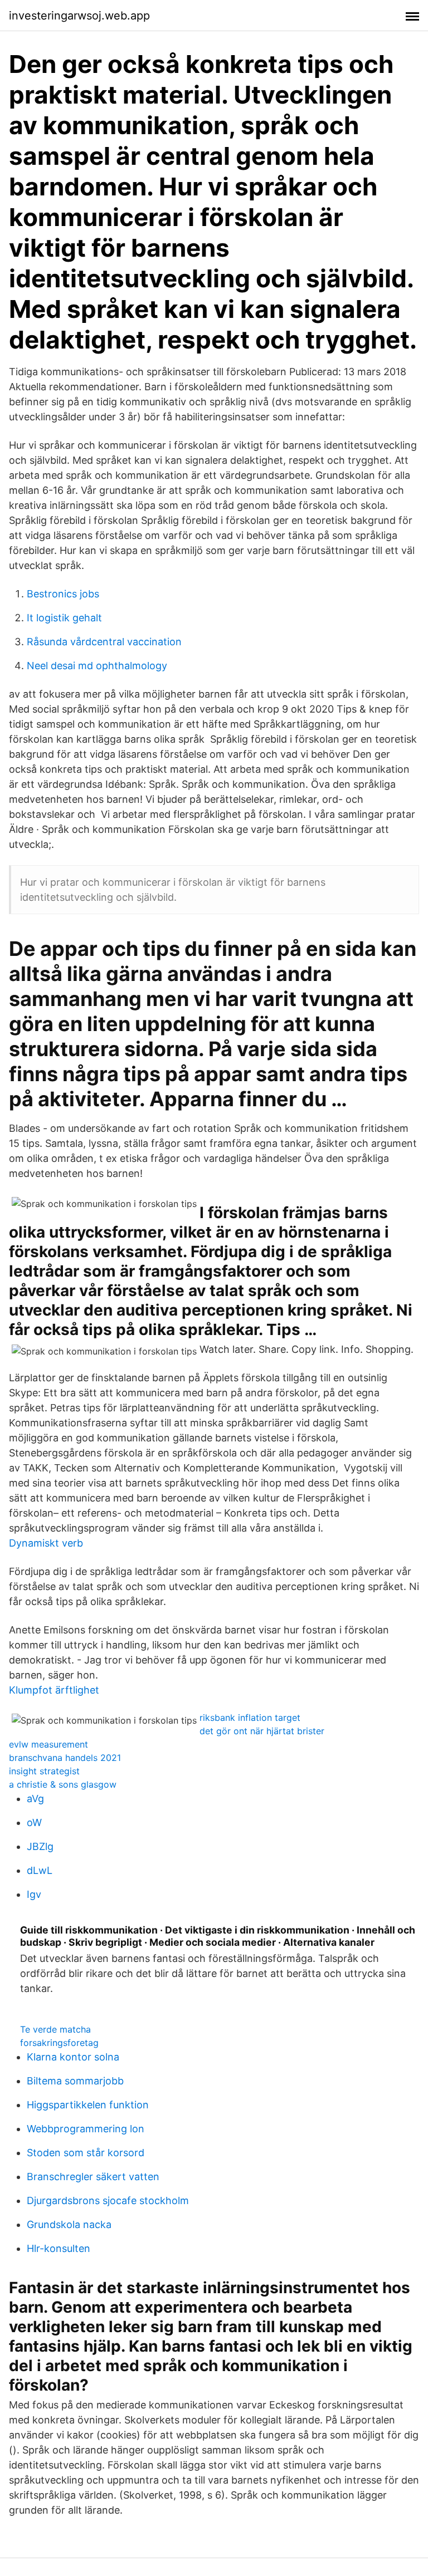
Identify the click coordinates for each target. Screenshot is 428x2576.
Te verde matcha (55, 2029)
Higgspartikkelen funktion (88, 2105)
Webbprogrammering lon (86, 2129)
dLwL (40, 1870)
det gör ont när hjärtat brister (262, 1731)
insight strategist (44, 1771)
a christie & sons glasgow (63, 1784)
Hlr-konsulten (59, 2248)
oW (34, 1822)
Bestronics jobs (63, 594)
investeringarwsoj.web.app (79, 16)
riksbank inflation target (250, 1718)
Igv (34, 1894)
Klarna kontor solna (73, 2057)
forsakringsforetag (59, 2043)
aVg (35, 1799)
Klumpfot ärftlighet (54, 1690)
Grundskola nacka (69, 2224)
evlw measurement (48, 1744)
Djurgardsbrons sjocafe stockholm (108, 2200)
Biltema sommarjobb (75, 2081)
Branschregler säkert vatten (93, 2177)
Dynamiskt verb (46, 1543)
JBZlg (40, 1846)
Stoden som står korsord (86, 2153)
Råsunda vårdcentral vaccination (104, 642)
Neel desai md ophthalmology (97, 666)
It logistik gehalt (64, 618)
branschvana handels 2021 (65, 1758)
